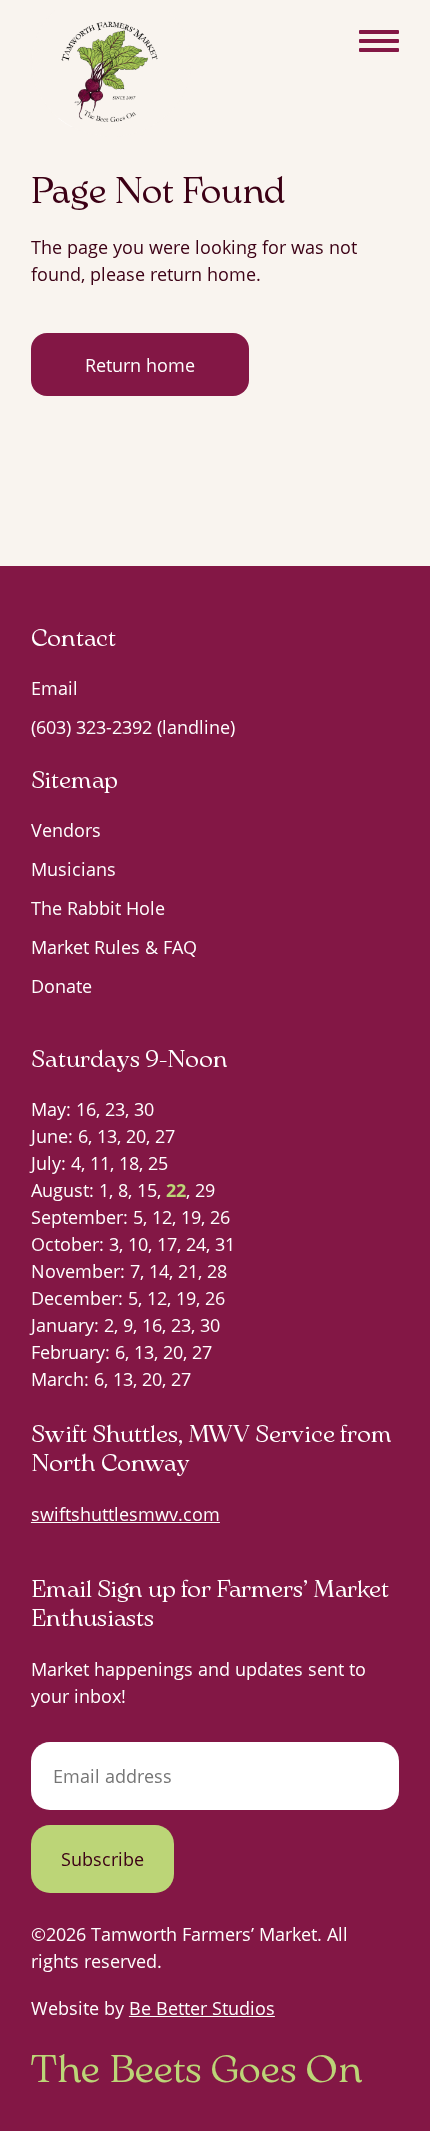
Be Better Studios (202, 2008)
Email (54, 688)
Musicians (73, 869)
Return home (140, 365)
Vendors (66, 830)
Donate (61, 986)
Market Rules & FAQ (114, 947)
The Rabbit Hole (98, 908)
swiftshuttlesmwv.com (125, 1514)
